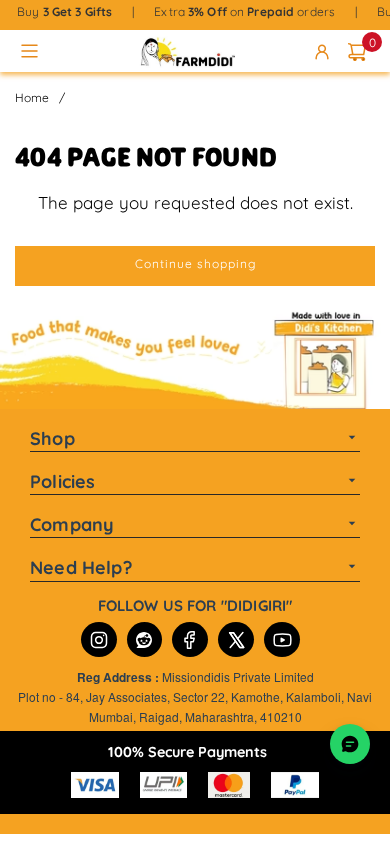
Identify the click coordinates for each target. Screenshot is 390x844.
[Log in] (325, 51)
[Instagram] (99, 639)
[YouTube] (282, 639)
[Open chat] (350, 744)
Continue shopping (195, 263)
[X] (236, 639)
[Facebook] (190, 639)
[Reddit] (144, 639)
